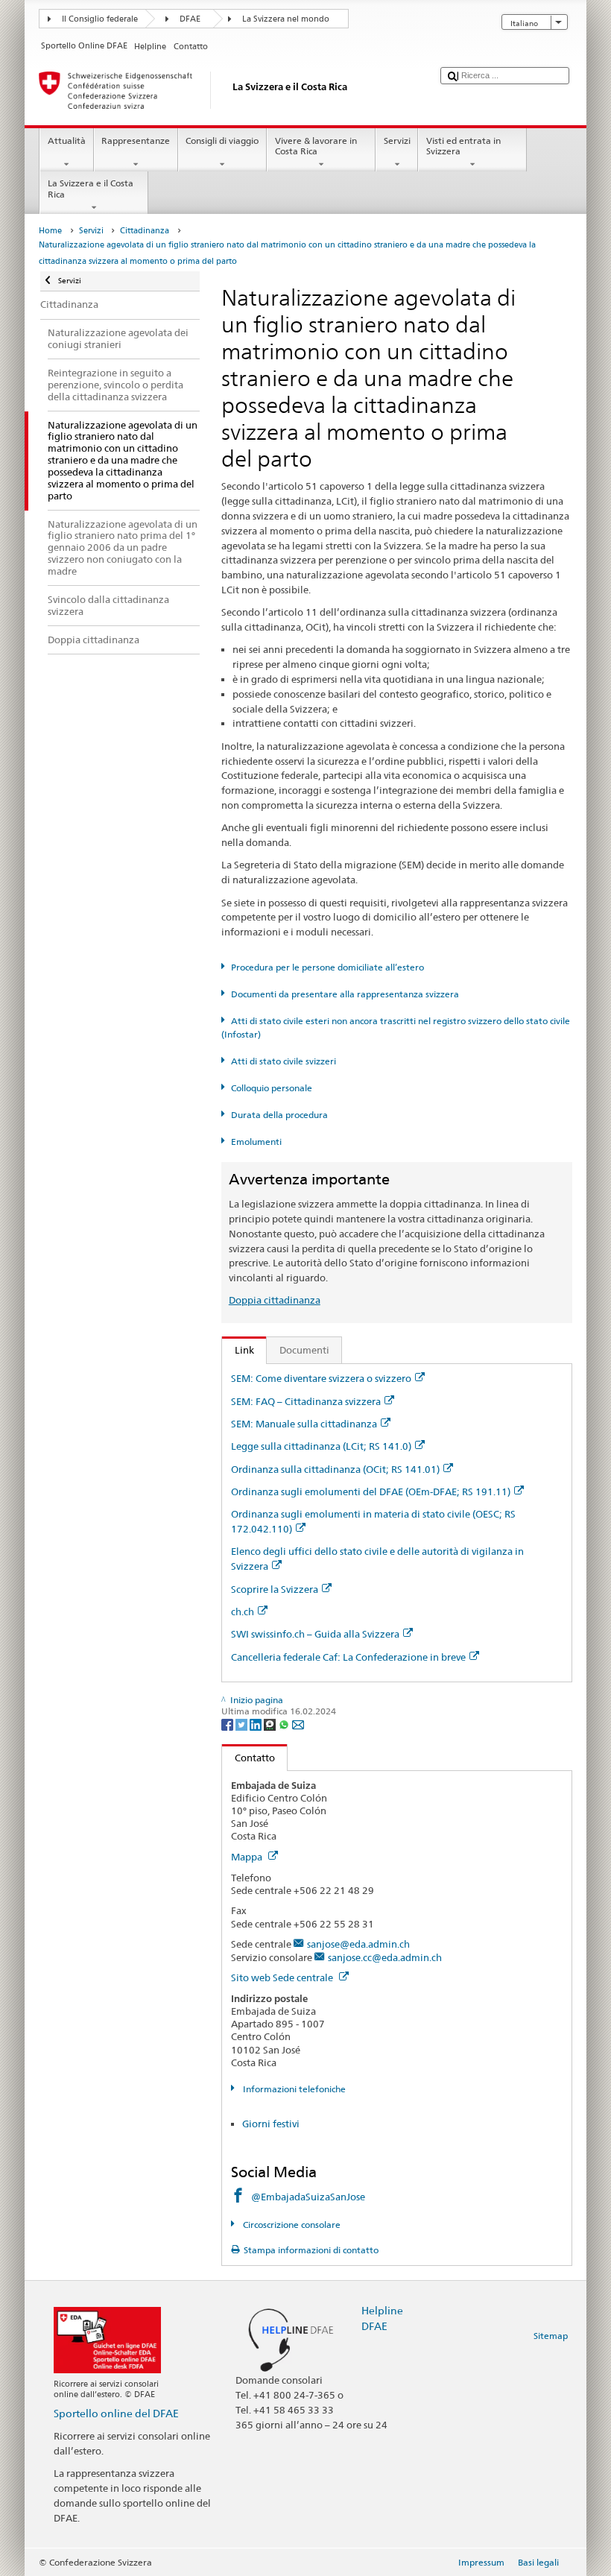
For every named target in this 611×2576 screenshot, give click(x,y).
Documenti (304, 1350)
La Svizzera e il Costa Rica (91, 188)
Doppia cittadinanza (275, 1300)
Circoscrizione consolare (290, 2225)
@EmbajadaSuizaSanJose (308, 2197)
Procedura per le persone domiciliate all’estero (327, 967)
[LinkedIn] (257, 1724)
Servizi (397, 141)
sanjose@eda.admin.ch (358, 1944)
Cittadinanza (145, 231)
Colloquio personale (271, 1088)
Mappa (248, 1857)
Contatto (248, 1758)
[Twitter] (243, 1724)
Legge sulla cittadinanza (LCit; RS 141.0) (321, 1446)
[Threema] (271, 1724)
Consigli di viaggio (222, 141)
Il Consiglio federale (100, 19)
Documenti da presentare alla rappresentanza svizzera (345, 994)
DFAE (190, 19)
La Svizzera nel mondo (286, 19)
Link (238, 1350)
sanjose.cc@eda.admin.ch (385, 1957)
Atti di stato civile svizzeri (283, 1061)
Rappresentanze (136, 141)
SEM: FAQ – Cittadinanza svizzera (306, 1401)
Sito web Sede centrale (283, 1977)
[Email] (298, 1724)
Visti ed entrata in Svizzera (463, 146)
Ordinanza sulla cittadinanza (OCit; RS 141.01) (335, 1469)
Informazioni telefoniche (293, 2089)
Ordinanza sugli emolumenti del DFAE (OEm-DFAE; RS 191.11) (371, 1491)
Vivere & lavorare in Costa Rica (316, 146)
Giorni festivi (271, 2124)
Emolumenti (256, 1142)
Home (50, 231)
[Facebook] (228, 1724)
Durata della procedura (279, 1115)
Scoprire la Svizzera (275, 1589)
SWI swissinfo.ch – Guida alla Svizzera (315, 1634)
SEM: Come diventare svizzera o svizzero (321, 1378)
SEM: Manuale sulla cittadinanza (304, 1424)
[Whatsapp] (285, 1724)
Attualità (67, 141)
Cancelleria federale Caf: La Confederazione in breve (348, 1657)
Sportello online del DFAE (116, 2413)
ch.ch (243, 1611)
